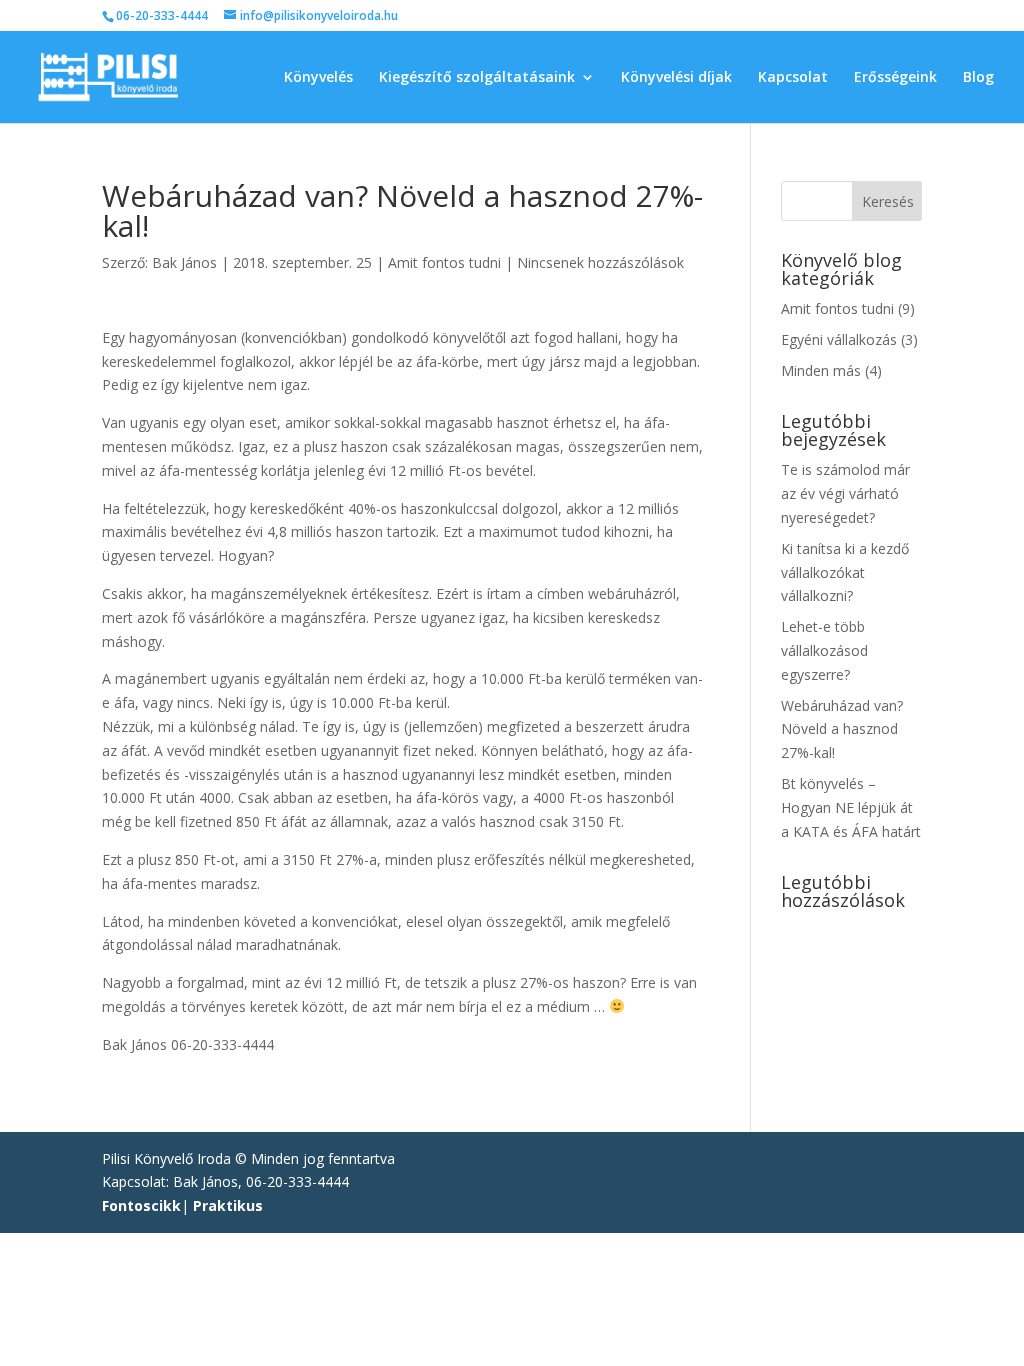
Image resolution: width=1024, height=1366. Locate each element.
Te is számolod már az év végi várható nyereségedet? (845, 493)
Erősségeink (895, 78)
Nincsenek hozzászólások (600, 262)
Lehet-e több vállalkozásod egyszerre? (824, 650)
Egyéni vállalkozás (839, 339)
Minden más (821, 370)
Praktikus (228, 1205)
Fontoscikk (141, 1205)
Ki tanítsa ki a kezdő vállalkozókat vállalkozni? (845, 572)
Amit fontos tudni (444, 262)
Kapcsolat (793, 78)
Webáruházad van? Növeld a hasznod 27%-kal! (842, 729)
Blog (978, 78)
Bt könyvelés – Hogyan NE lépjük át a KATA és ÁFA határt (851, 807)
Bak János (184, 262)
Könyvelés (318, 78)
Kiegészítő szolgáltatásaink (477, 78)
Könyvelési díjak (676, 78)
